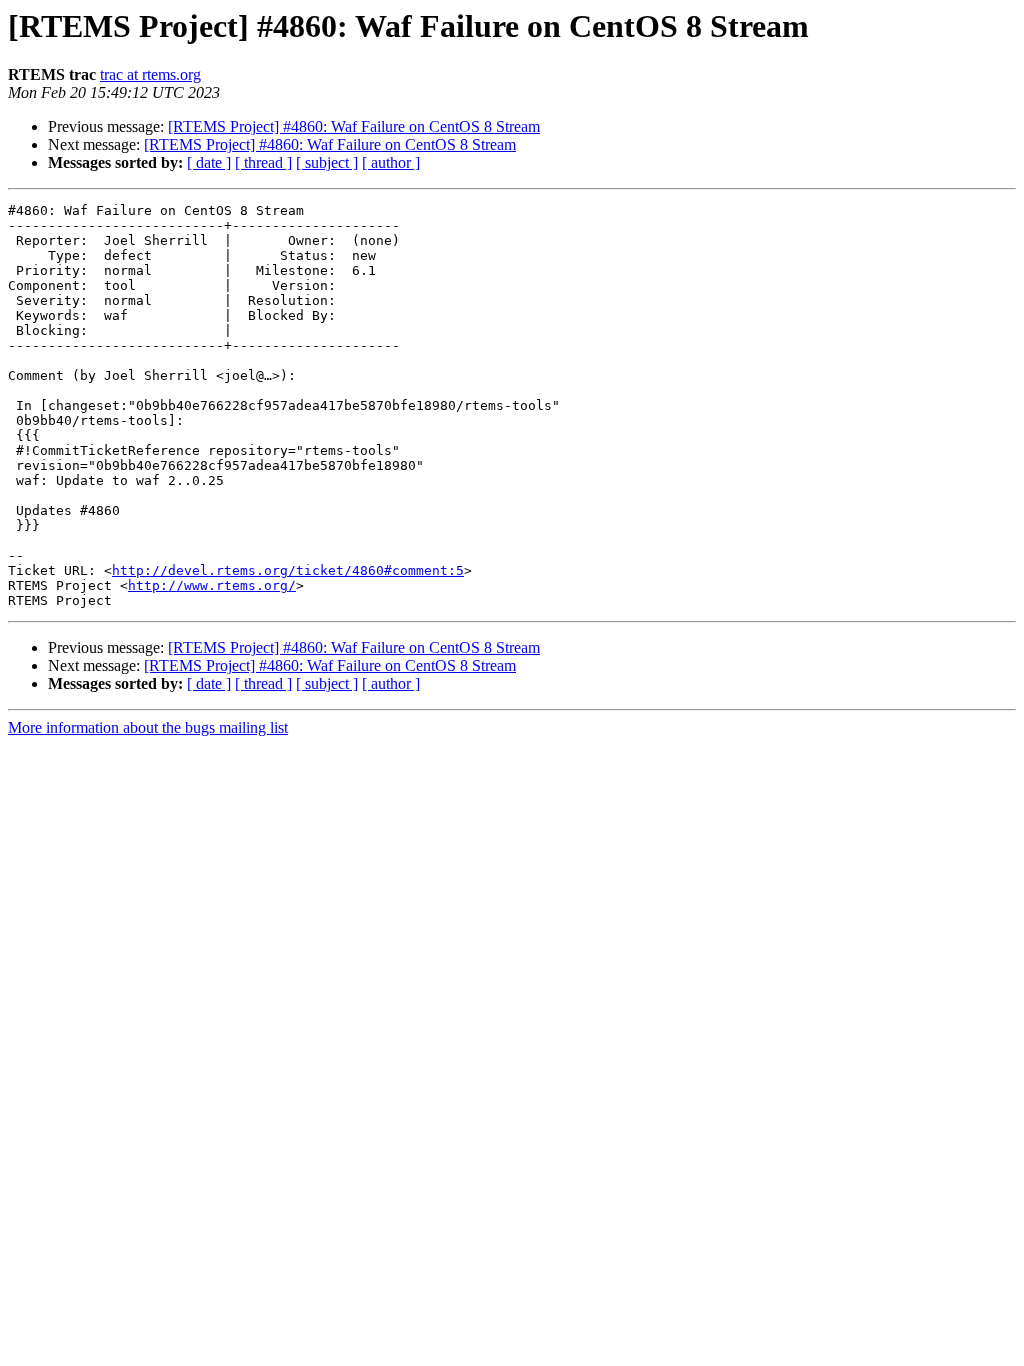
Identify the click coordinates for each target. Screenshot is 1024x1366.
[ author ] (391, 162)
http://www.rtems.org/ (212, 585)
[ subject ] (327, 162)
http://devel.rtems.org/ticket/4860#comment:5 (288, 570)
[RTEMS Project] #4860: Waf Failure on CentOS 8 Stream (354, 126)
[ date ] (209, 162)
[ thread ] (263, 162)
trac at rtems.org (150, 74)
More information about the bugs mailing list (148, 727)
